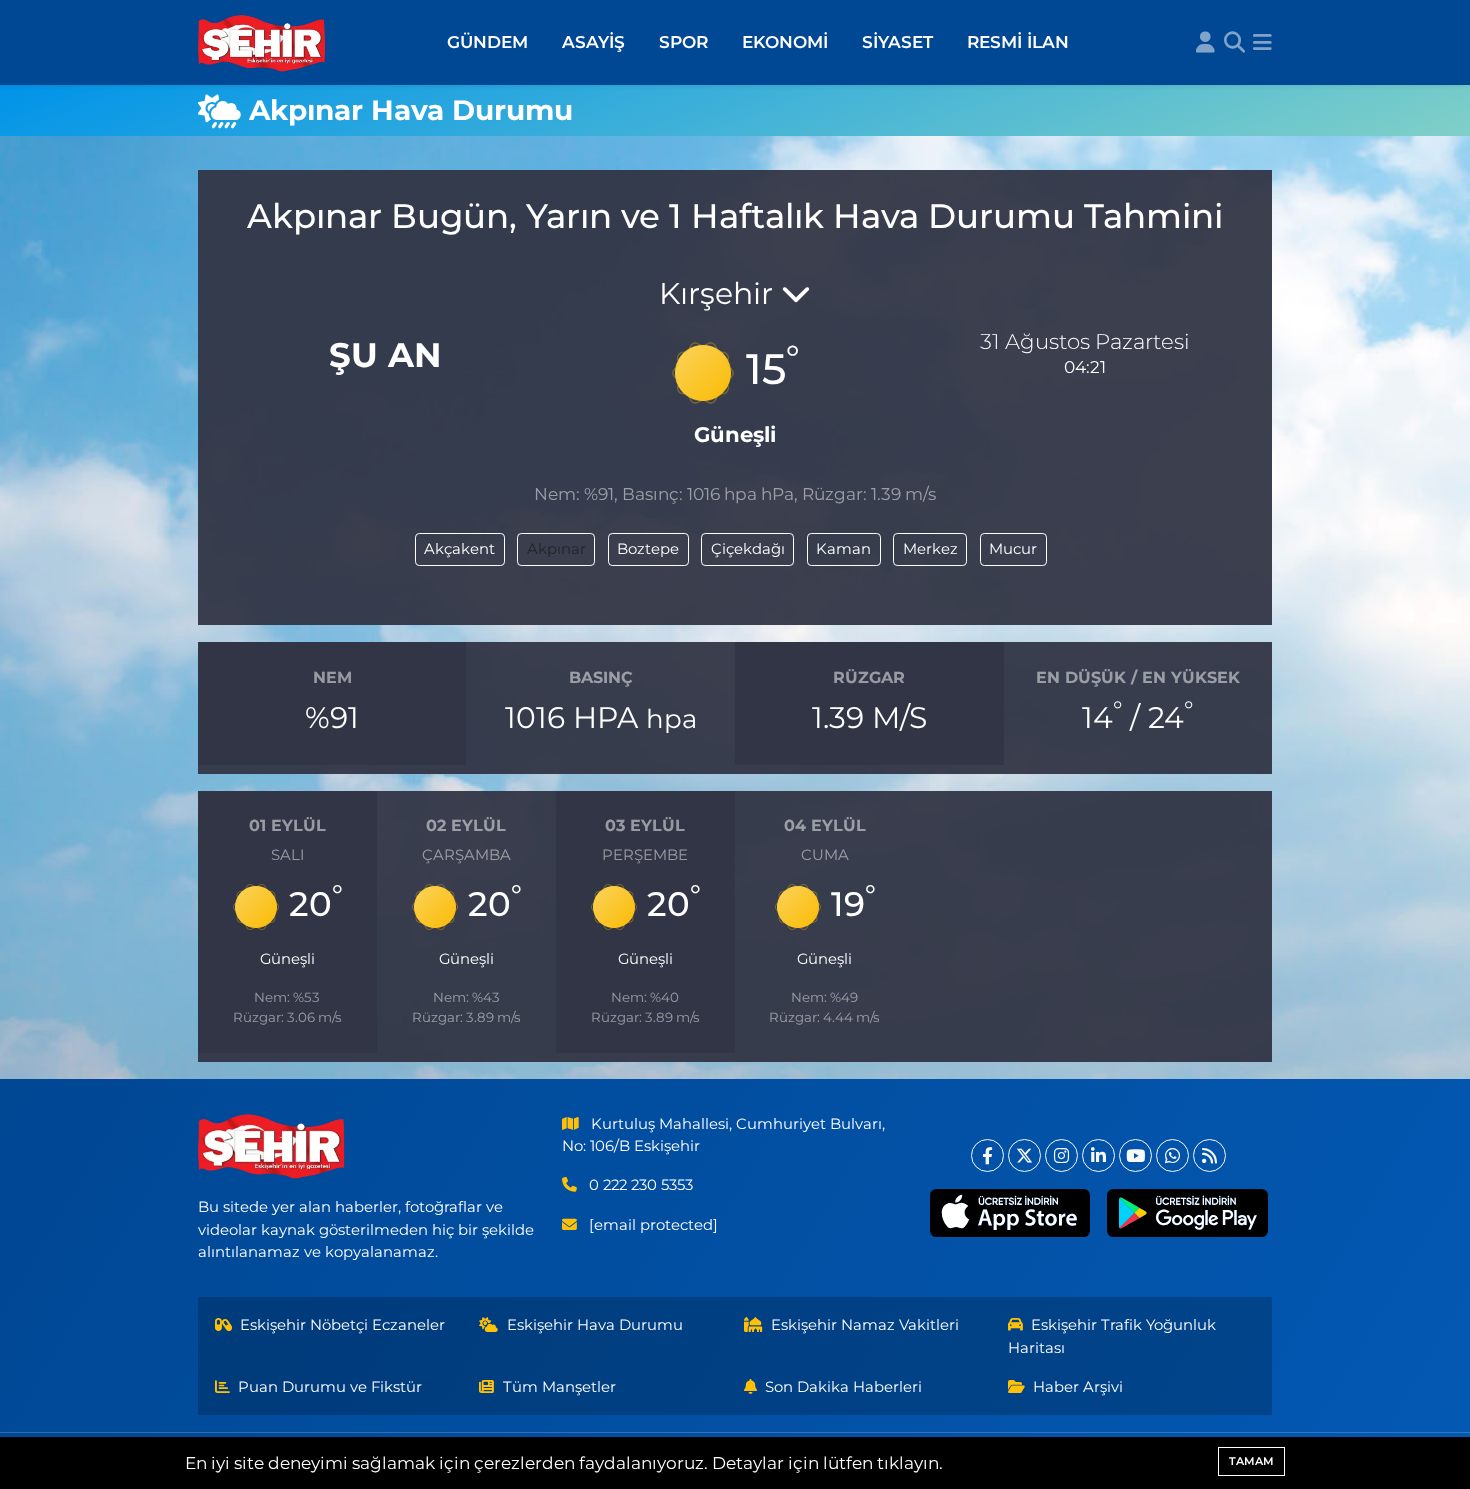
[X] (1024, 1155)
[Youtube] (1135, 1155)
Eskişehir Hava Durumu (595, 1325)
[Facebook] (987, 1155)
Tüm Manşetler (559, 1387)
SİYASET (897, 42)
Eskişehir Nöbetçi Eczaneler (342, 1325)
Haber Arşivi (1078, 1387)
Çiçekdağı (748, 549)
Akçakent (459, 549)
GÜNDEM (487, 42)
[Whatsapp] (1172, 1155)
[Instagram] (1061, 1155)
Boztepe (648, 549)
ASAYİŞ (593, 42)
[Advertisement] (105, 436)
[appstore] (1009, 1213)
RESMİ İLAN (1018, 42)
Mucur (1013, 549)
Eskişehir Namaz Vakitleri (865, 1325)
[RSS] (1209, 1155)
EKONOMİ (785, 42)
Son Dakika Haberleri (843, 1387)
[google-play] (1187, 1213)
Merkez (930, 549)
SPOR (683, 42)
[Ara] (1234, 43)
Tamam (1251, 1461)
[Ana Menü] (1262, 43)
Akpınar (556, 549)
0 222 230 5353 (641, 1185)
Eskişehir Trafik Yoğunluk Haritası (1112, 1336)
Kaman (843, 549)
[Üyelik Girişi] (1205, 43)
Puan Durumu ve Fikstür (330, 1387)
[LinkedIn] (1098, 1155)
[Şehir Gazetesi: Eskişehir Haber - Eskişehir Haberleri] (263, 43)
